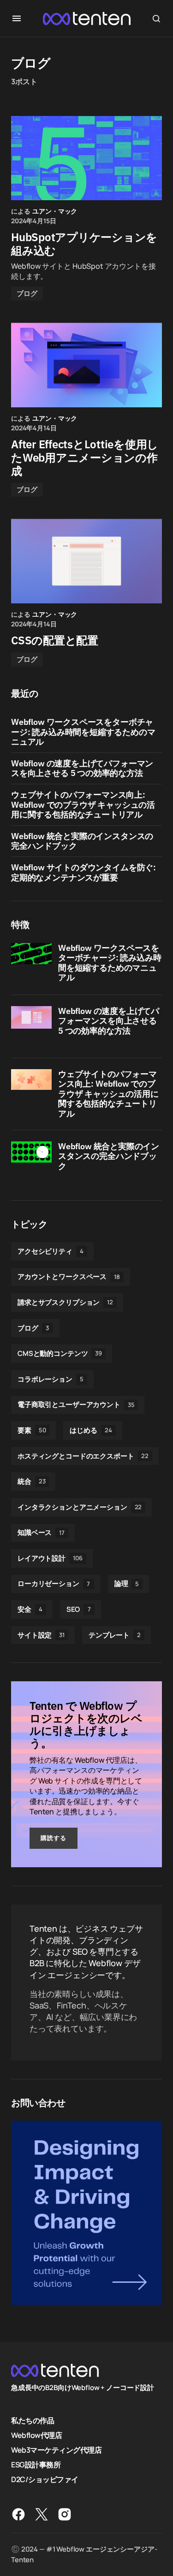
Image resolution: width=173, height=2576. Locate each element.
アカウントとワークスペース (69, 1276)
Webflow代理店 (36, 2435)
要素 (32, 1430)
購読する (54, 1838)
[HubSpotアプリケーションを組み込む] (86, 158)
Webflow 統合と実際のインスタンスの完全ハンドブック (82, 841)
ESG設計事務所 (36, 2465)
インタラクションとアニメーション (80, 1507)
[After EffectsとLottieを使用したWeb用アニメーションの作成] (86, 365)
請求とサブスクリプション (65, 1302)
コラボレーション (51, 1379)
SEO (79, 1609)
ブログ (27, 293)
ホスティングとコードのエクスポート (83, 1456)
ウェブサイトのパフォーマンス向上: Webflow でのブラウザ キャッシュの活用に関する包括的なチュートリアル (83, 805)
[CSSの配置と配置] (86, 561)
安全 (30, 1609)
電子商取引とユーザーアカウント (76, 1404)
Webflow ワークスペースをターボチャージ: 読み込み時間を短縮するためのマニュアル (83, 732)
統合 (31, 1481)
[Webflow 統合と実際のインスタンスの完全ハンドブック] (31, 1162)
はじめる (91, 1430)
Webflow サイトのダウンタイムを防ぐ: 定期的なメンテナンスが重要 (84, 872)
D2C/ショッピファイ (45, 2479)
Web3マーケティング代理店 (56, 2450)
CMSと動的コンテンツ (60, 1353)
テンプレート (115, 1635)
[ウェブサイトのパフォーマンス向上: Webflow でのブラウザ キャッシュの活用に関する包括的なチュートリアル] (31, 1089)
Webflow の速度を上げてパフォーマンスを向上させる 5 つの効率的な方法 (82, 768)
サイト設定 (41, 1635)
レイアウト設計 (50, 1558)
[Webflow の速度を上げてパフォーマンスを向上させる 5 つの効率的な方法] (31, 1026)
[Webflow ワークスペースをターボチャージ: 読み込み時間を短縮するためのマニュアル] (31, 963)
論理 (127, 1583)
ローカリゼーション (54, 1583)
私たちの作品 (33, 2420)
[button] (17, 18)
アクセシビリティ (51, 1251)
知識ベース (41, 1532)
